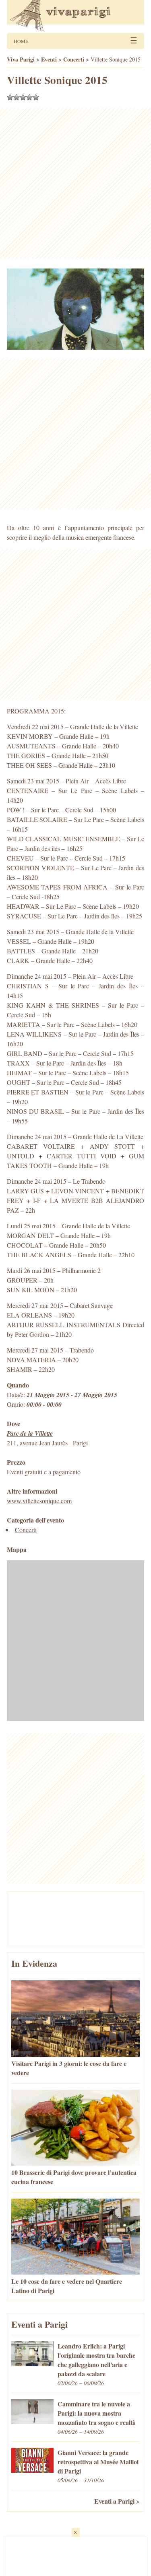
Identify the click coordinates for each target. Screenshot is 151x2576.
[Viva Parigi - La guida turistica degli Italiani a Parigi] (75, 16)
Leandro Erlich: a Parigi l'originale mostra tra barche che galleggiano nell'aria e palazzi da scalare (96, 2360)
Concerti (26, 1530)
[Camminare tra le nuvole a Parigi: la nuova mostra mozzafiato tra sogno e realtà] (32, 2421)
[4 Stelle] (29, 97)
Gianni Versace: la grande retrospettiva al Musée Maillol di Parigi (98, 2462)
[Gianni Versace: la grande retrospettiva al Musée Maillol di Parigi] (32, 2470)
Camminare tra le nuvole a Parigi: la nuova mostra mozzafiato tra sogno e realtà (97, 2413)
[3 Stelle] (23, 97)
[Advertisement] (75, 183)
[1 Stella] (10, 97)
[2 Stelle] (17, 97)
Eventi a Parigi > (117, 2501)
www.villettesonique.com (39, 1501)
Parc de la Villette (30, 1433)
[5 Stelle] (36, 97)
